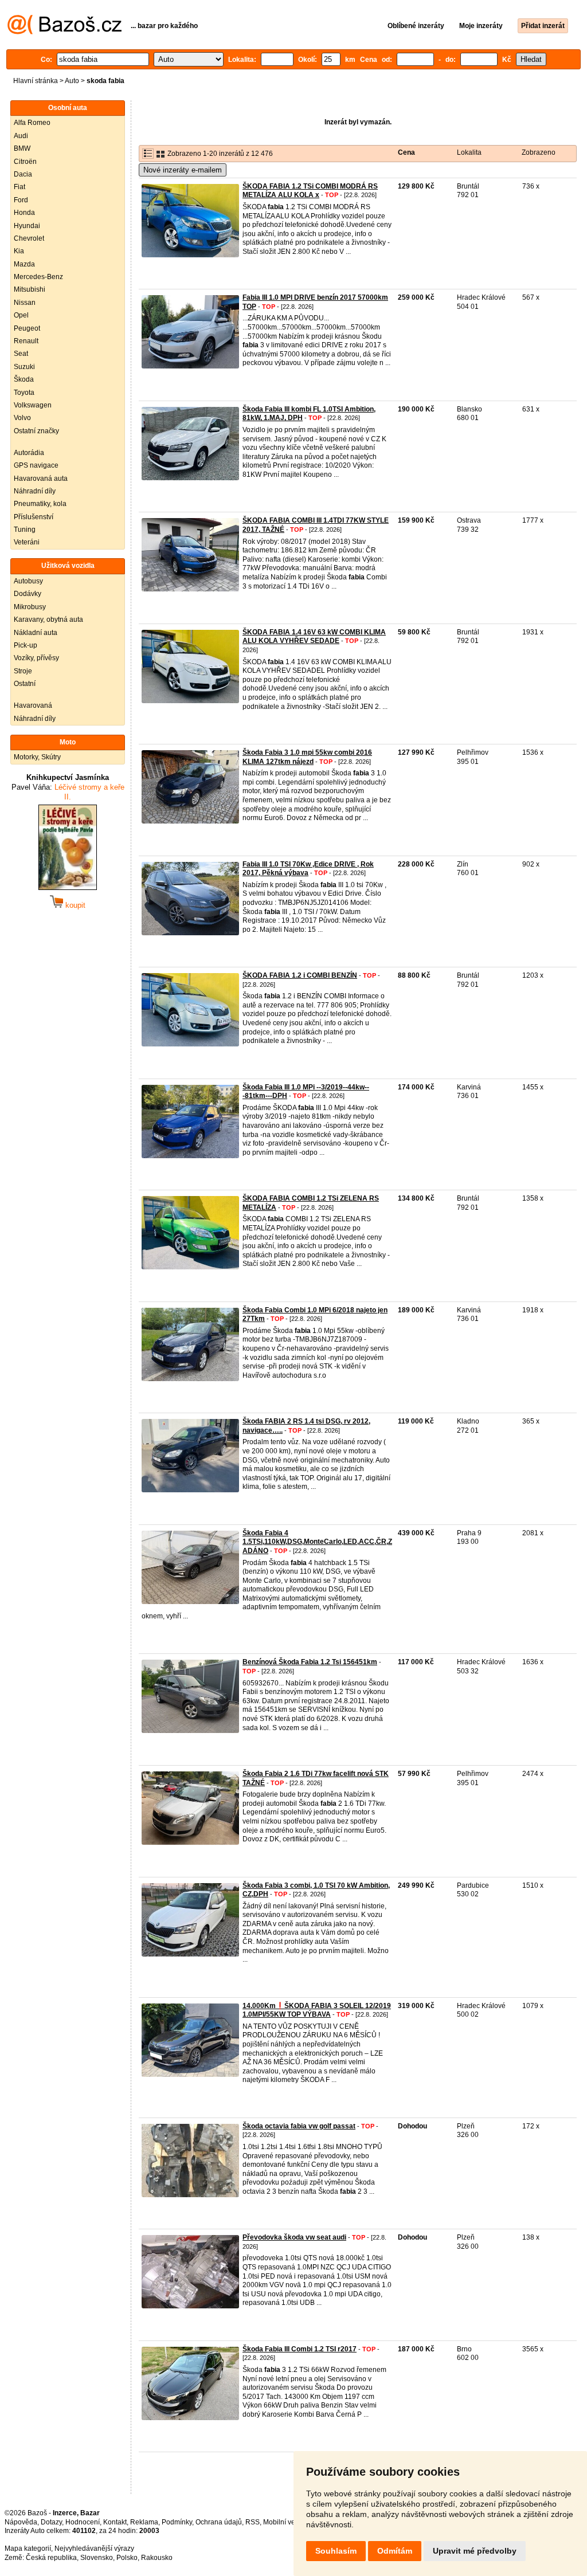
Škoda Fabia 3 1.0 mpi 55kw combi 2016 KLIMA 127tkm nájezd (307, 757)
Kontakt (115, 2522)
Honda (24, 213)
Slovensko (97, 2558)
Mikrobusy (30, 607)
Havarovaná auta (41, 479)
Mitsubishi (30, 289)
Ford (21, 200)
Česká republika (51, 2558)
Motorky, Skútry (37, 757)
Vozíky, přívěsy (36, 658)
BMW (22, 148)
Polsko (127, 2558)
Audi (21, 136)
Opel (21, 315)
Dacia (23, 174)
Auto (72, 81)
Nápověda (21, 2522)
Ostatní (25, 684)
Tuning (25, 530)
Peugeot (27, 328)
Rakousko (157, 2558)
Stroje (23, 671)
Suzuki (24, 367)
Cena (406, 152)
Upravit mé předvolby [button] (475, 2551)
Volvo (22, 418)
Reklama (144, 2522)
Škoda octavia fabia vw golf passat (299, 2126)
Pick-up (26, 645)
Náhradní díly (35, 491)
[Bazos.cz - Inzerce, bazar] (64, 32)
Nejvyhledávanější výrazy (94, 2548)
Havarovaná (33, 705)
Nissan (25, 303)
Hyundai (27, 226)
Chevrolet (29, 238)
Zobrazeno (539, 152)
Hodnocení (83, 2522)
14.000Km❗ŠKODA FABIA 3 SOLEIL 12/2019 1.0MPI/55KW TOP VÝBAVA (317, 2010)
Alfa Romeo (32, 123)
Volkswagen (33, 405)
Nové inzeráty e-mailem (183, 170)
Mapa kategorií (28, 2548)
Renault (26, 341)
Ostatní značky (36, 431)
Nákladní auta (36, 633)
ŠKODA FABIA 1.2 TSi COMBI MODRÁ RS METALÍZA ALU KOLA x (310, 191)
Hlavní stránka (36, 81)
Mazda (24, 264)
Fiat (19, 187)
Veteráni (27, 542)
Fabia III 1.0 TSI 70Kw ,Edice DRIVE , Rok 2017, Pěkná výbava (308, 869)
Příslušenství (34, 517)
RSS (253, 2522)
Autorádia (29, 453)
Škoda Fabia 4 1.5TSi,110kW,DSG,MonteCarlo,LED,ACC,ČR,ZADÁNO (317, 1542)
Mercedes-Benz (38, 277)
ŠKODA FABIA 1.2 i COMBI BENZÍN (300, 975)
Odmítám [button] (395, 2551)
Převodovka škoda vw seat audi (294, 2237)
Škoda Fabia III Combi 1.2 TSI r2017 (300, 2349)
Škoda (24, 379)
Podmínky (177, 2522)
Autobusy (28, 581)
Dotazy (51, 2522)
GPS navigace (36, 465)
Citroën (25, 162)
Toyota (24, 393)
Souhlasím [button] (336, 2551)
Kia (19, 251)
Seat (21, 354)
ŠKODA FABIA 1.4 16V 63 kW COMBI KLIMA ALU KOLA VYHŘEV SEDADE (314, 637)
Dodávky (28, 594)
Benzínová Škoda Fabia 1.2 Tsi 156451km (310, 1662)
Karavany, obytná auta (48, 620)
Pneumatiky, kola (40, 504)
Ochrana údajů (219, 2522)
